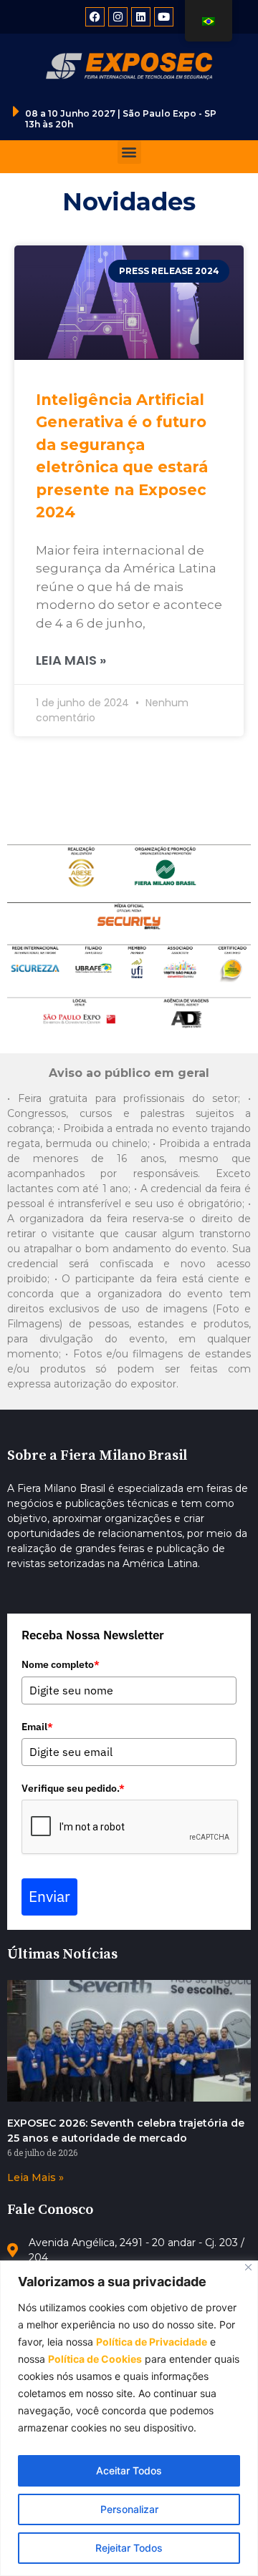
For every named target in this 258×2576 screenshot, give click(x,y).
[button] (129, 152)
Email (37, 1727)
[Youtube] (164, 17)
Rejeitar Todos (129, 2548)
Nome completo (61, 1664)
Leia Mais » (71, 660)
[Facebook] (95, 17)
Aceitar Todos (129, 2470)
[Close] (248, 2267)
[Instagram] (118, 17)
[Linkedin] (141, 17)
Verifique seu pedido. (73, 1788)
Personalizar (129, 2509)
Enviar (49, 1896)
